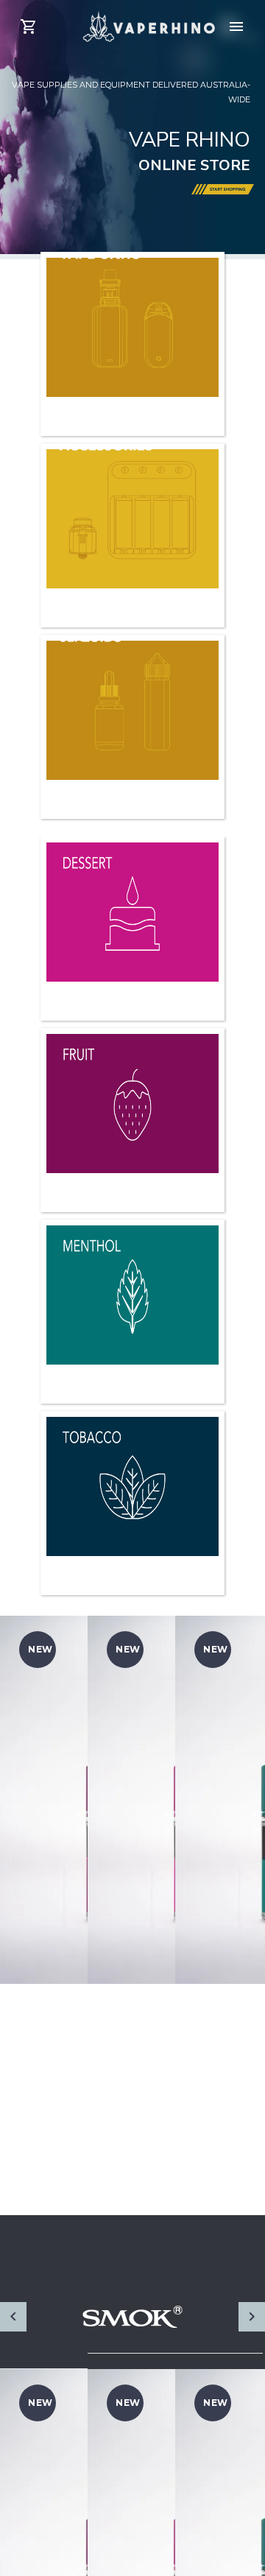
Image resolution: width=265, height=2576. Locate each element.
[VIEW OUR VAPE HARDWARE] (132, 311)
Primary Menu (236, 27)
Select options (55, 2088)
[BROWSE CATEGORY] (132, 895)
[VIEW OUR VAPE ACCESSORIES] (132, 502)
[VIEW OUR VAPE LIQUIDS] (132, 694)
